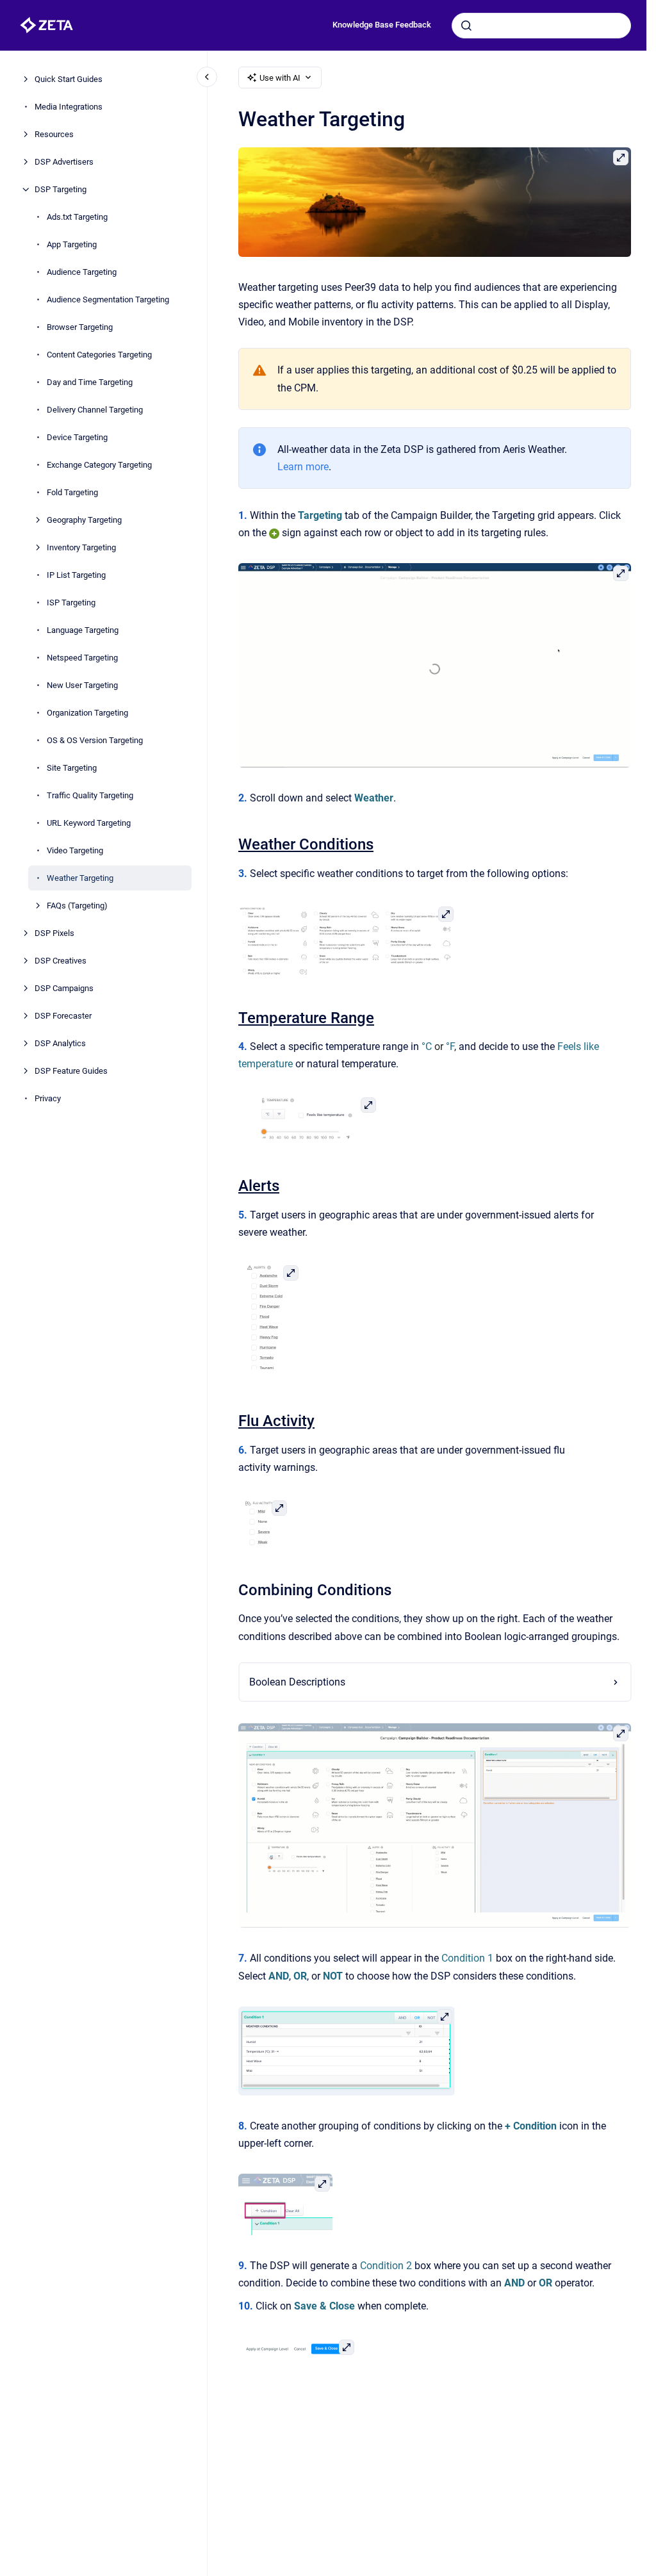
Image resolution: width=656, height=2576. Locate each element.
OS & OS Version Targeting (95, 740)
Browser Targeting (80, 327)
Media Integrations (69, 107)
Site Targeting (72, 768)
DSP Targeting (61, 189)
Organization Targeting (87, 713)
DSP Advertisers (64, 162)
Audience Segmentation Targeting (108, 299)
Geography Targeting (84, 520)
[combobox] (541, 26)
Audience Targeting (82, 272)
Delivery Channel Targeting (95, 410)
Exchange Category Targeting (99, 465)
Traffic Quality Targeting (90, 795)
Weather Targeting (80, 878)
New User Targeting (82, 685)
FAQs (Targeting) (77, 906)
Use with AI (280, 78)
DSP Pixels (54, 933)
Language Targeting (83, 630)
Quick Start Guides (69, 79)
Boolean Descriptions (297, 1682)
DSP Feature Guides (71, 1071)
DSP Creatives (61, 961)
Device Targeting (77, 437)
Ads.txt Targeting (77, 217)
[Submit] (466, 26)
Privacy (48, 1098)
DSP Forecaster (63, 1016)
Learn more (303, 467)
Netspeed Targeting (82, 658)
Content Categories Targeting (99, 355)
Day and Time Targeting (90, 382)
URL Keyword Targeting (89, 823)
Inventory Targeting (81, 547)
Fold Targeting (72, 492)
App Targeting (72, 244)
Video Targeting (75, 850)
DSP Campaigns (64, 988)
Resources (54, 134)
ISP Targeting (71, 603)
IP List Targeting (76, 575)
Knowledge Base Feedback (382, 25)
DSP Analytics (60, 1043)
